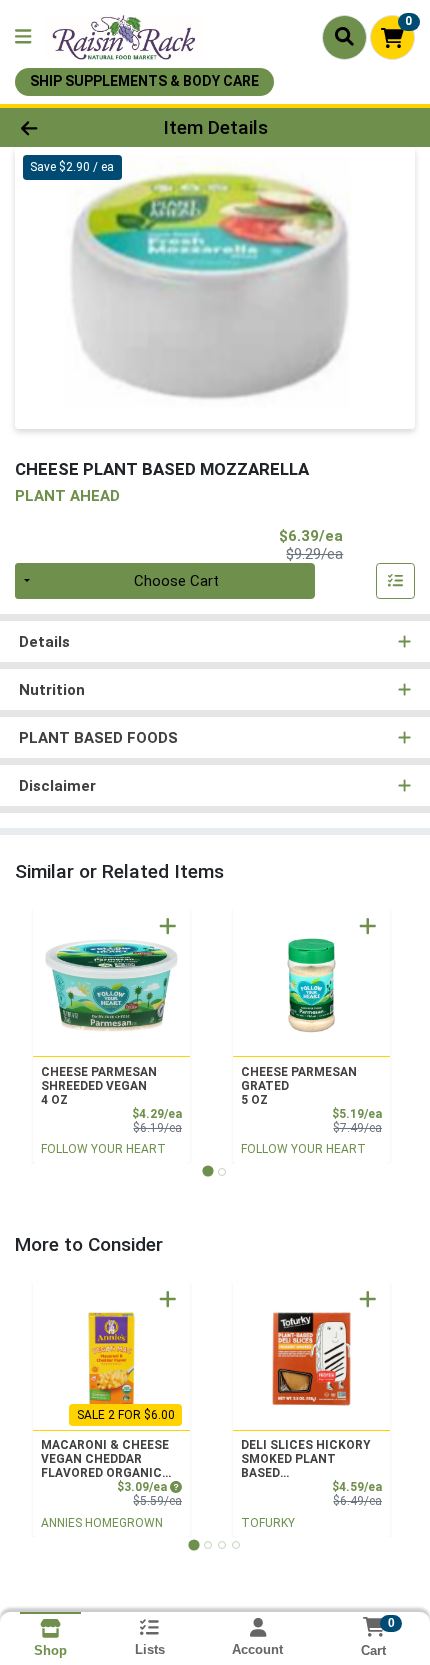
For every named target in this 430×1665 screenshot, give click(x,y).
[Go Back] (65, 127)
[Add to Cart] (168, 926)
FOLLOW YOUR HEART (103, 1149)
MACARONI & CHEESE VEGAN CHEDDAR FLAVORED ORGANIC (105, 1459)
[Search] (344, 37)
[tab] (207, 1171)
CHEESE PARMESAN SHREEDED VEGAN (99, 1086)
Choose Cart (176, 581)
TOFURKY (268, 1523)
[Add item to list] (396, 581)
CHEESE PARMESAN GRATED (299, 1086)
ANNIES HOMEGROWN (102, 1523)
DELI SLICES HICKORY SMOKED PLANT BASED (305, 1459)
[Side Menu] (23, 37)
